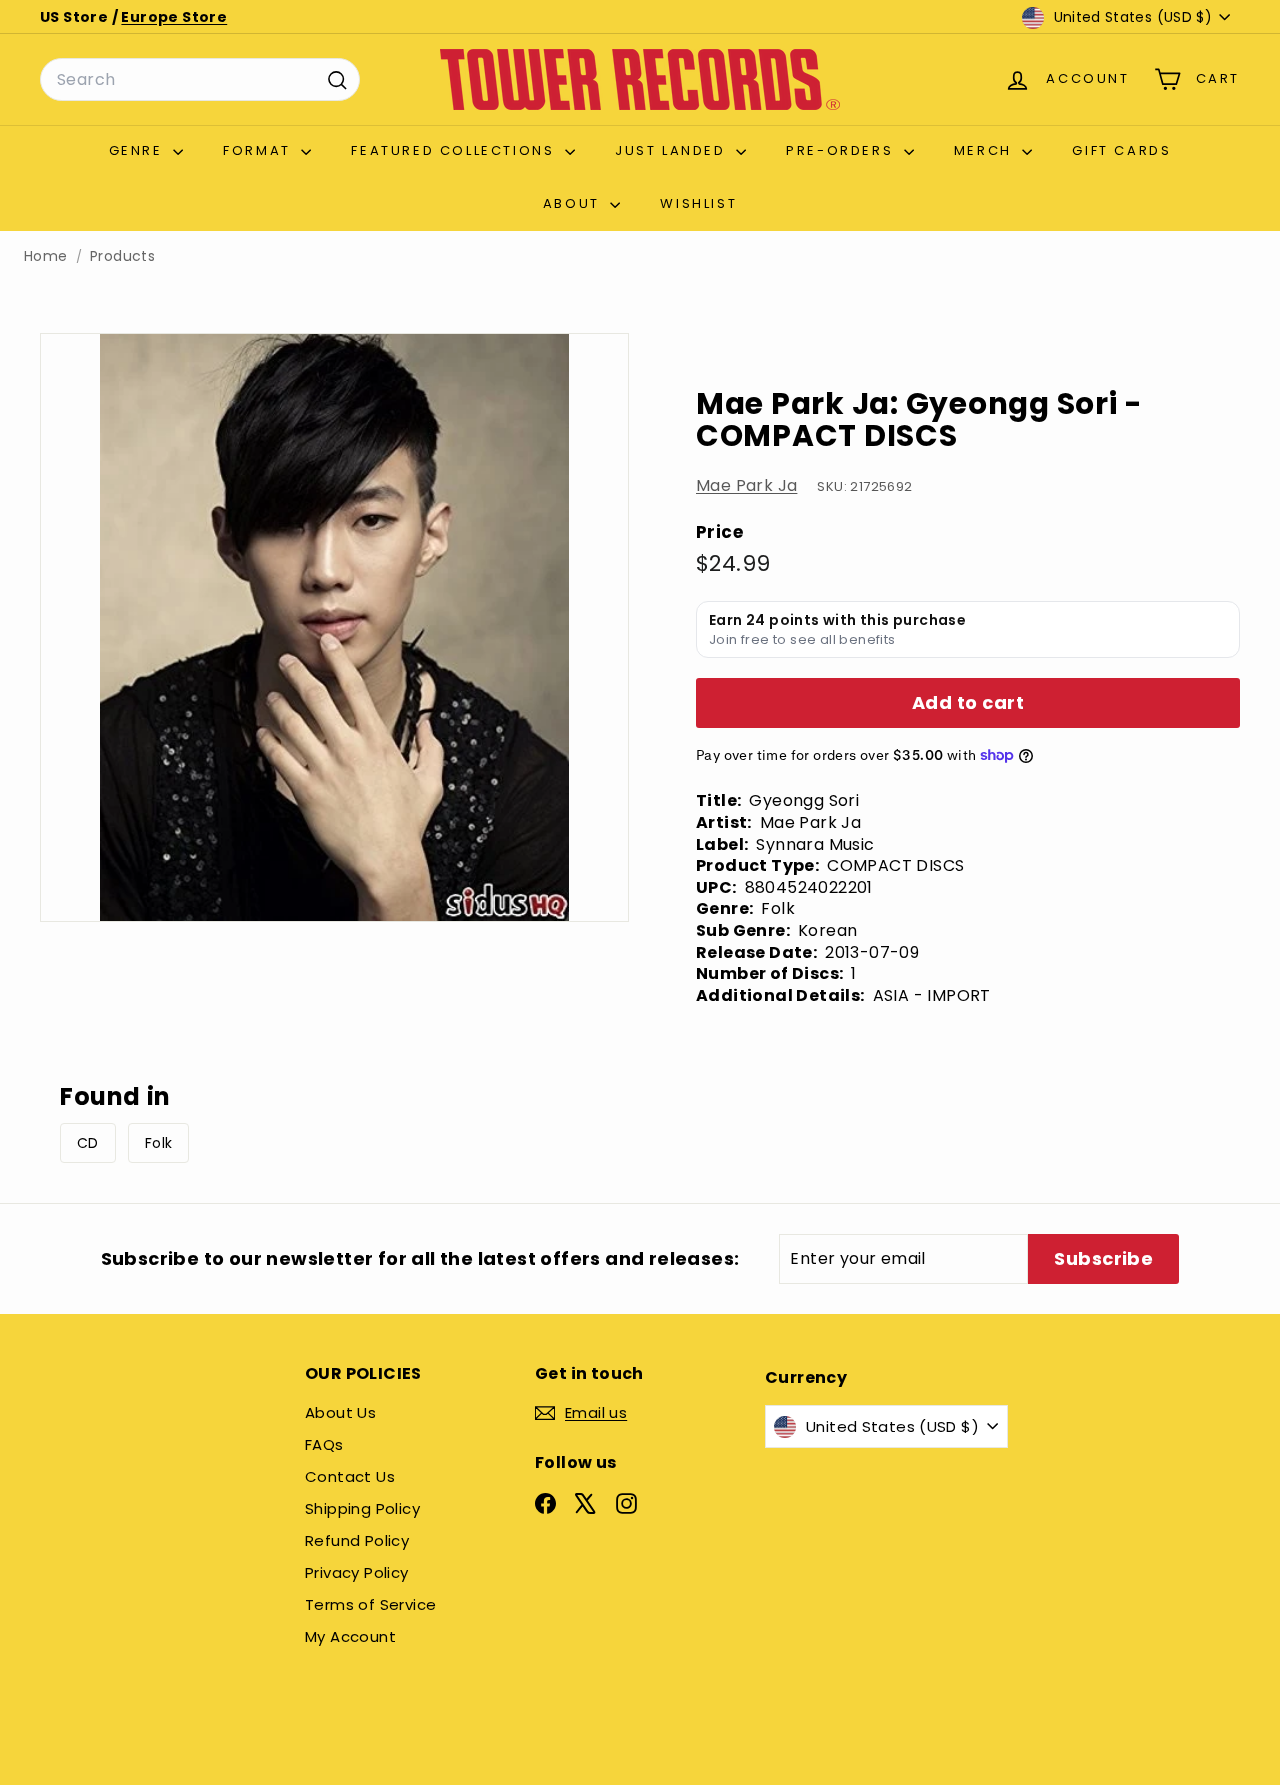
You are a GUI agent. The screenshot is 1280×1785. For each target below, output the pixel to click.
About (574, 203)
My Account (350, 1636)
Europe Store (174, 17)
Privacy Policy (357, 1572)
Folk (159, 1143)
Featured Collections (455, 150)
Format (259, 150)
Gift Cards (1121, 150)
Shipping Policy (362, 1508)
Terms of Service (370, 1604)
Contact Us (350, 1476)
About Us (340, 1412)
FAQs (324, 1444)
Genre (139, 150)
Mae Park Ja (746, 485)
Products (122, 256)
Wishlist (698, 203)
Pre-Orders (842, 150)
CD (88, 1143)
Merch (986, 150)
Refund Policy (357, 1540)
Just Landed (673, 150)
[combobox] (200, 80)
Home (46, 256)
